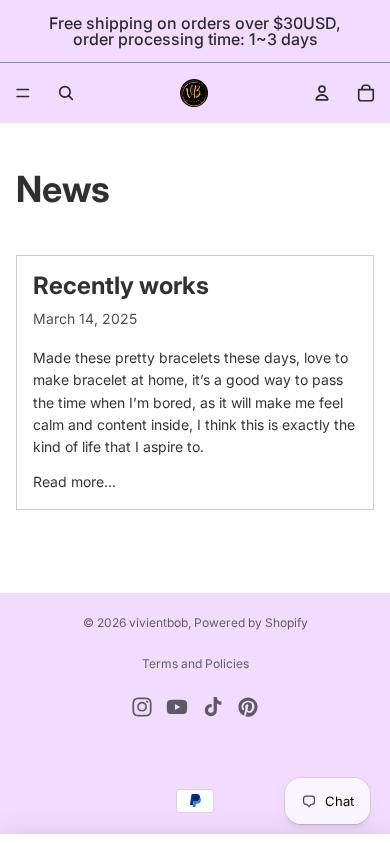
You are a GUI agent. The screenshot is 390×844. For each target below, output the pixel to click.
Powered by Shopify (251, 622)
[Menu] (23, 93)
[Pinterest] (248, 707)
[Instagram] (142, 707)
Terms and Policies (195, 663)
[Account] (322, 93)
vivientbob (158, 622)
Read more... (74, 481)
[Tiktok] (213, 707)
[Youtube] (177, 707)
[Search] (66, 93)
